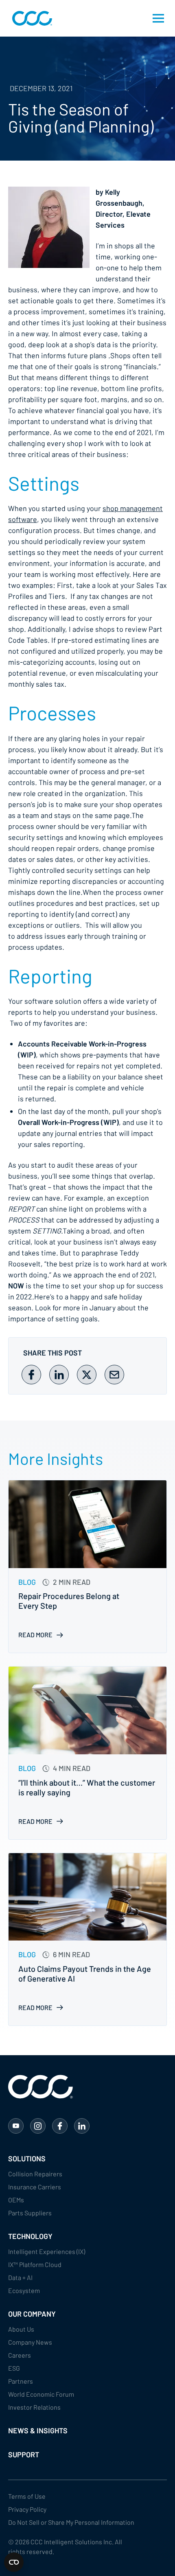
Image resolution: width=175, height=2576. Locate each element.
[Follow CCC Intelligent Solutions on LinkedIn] (82, 2126)
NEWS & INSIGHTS (38, 2430)
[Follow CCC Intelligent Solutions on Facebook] (60, 2126)
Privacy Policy (27, 2509)
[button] (158, 18)
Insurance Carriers (35, 2187)
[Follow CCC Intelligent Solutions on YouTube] (16, 2126)
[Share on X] (87, 1375)
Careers (20, 2355)
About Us (21, 2329)
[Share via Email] (114, 1375)
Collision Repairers (35, 2174)
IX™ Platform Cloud (35, 2264)
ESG (14, 2368)
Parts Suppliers (30, 2213)
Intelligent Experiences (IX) (47, 2251)
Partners (21, 2381)
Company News (30, 2342)
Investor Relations (34, 2407)
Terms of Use (27, 2496)
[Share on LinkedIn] (59, 1375)
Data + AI (20, 2277)
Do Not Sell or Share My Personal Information (71, 2522)
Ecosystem (24, 2290)
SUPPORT (24, 2454)
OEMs (16, 2200)
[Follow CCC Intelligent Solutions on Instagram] (38, 2126)
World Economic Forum (41, 2394)
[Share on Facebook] (31, 1375)
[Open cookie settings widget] (14, 2562)
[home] (30, 18)
